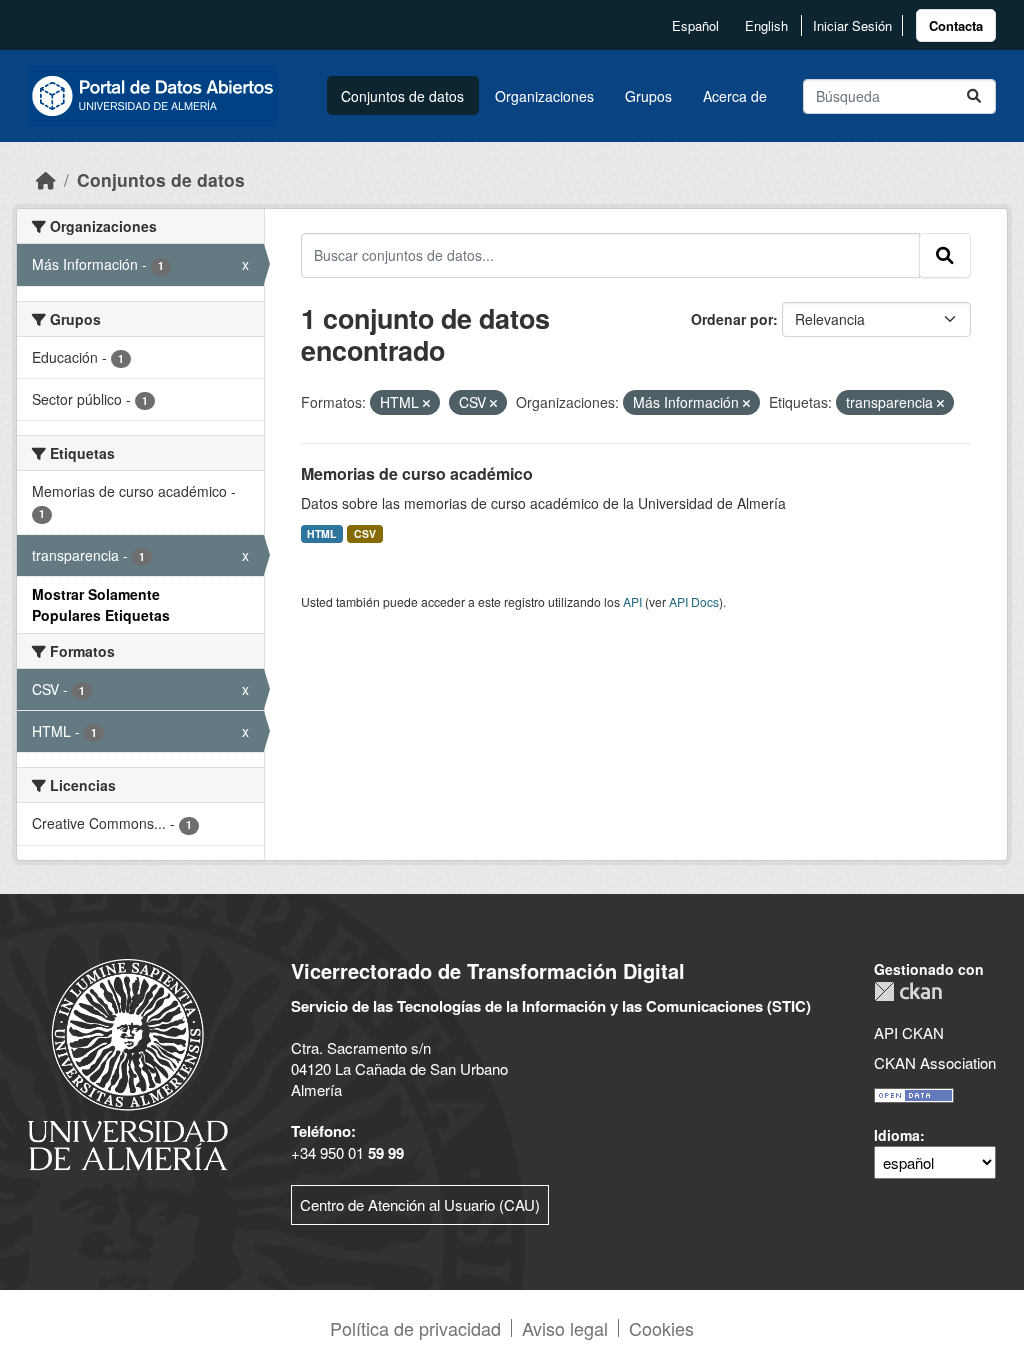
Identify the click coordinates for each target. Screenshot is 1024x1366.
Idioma (897, 1135)
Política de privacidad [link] (415, 1328)
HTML (321, 533)
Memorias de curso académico (417, 473)
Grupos (648, 96)
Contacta (956, 25)
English (766, 25)
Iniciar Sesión (852, 25)
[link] (956, 25)
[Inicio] (46, 179)
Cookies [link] (661, 1328)
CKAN (908, 991)
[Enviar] (974, 96)
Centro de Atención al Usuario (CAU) (420, 1204)
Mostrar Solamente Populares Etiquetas (101, 604)
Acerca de (735, 96)
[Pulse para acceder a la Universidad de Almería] (128, 1062)
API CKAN (909, 1032)
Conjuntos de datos (402, 96)
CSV (365, 533)
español (695, 25)
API (632, 601)
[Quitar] (426, 403)
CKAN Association (935, 1062)
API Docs (694, 601)
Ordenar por (732, 319)
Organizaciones (544, 96)
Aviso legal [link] (565, 1328)
